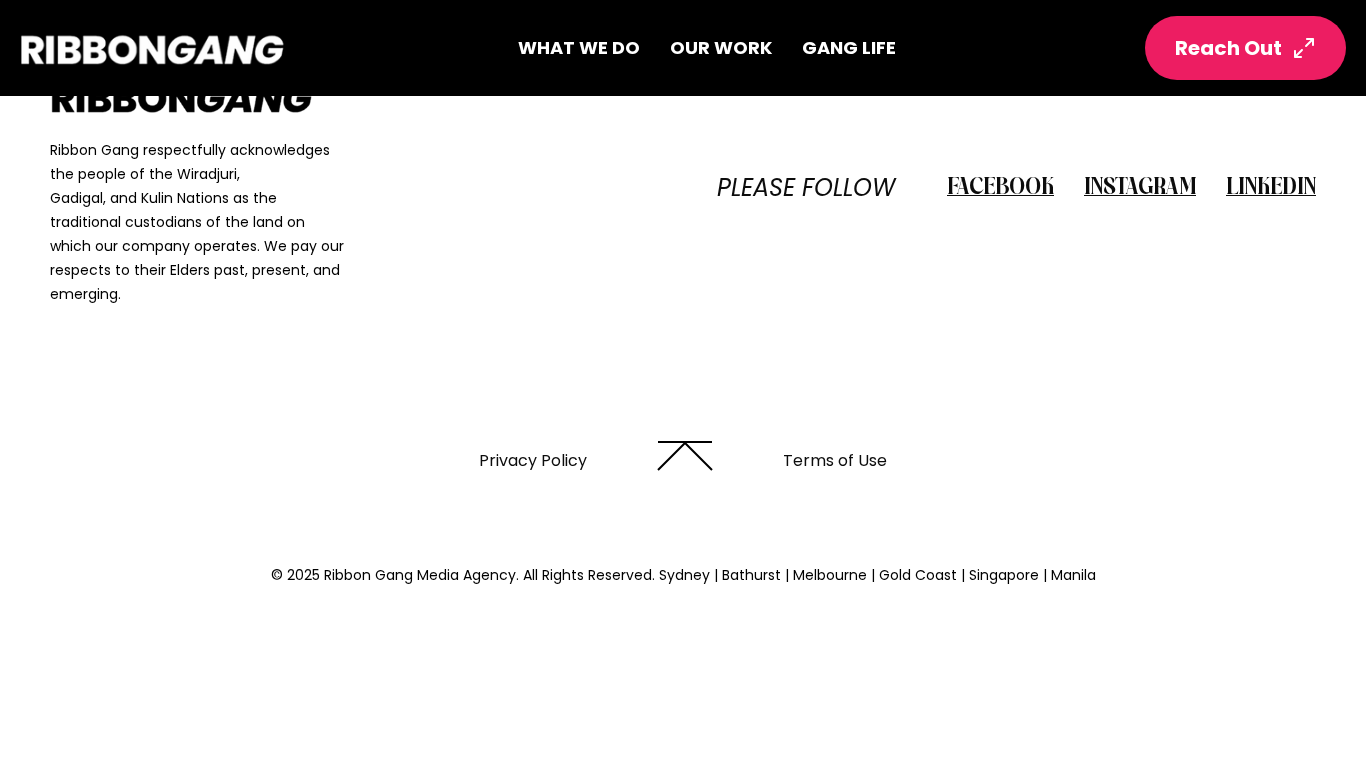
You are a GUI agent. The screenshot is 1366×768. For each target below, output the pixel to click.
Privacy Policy (533, 460)
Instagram (1140, 188)
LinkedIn (1271, 188)
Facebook (1000, 188)
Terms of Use (835, 460)
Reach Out (1228, 48)
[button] (579, 48)
